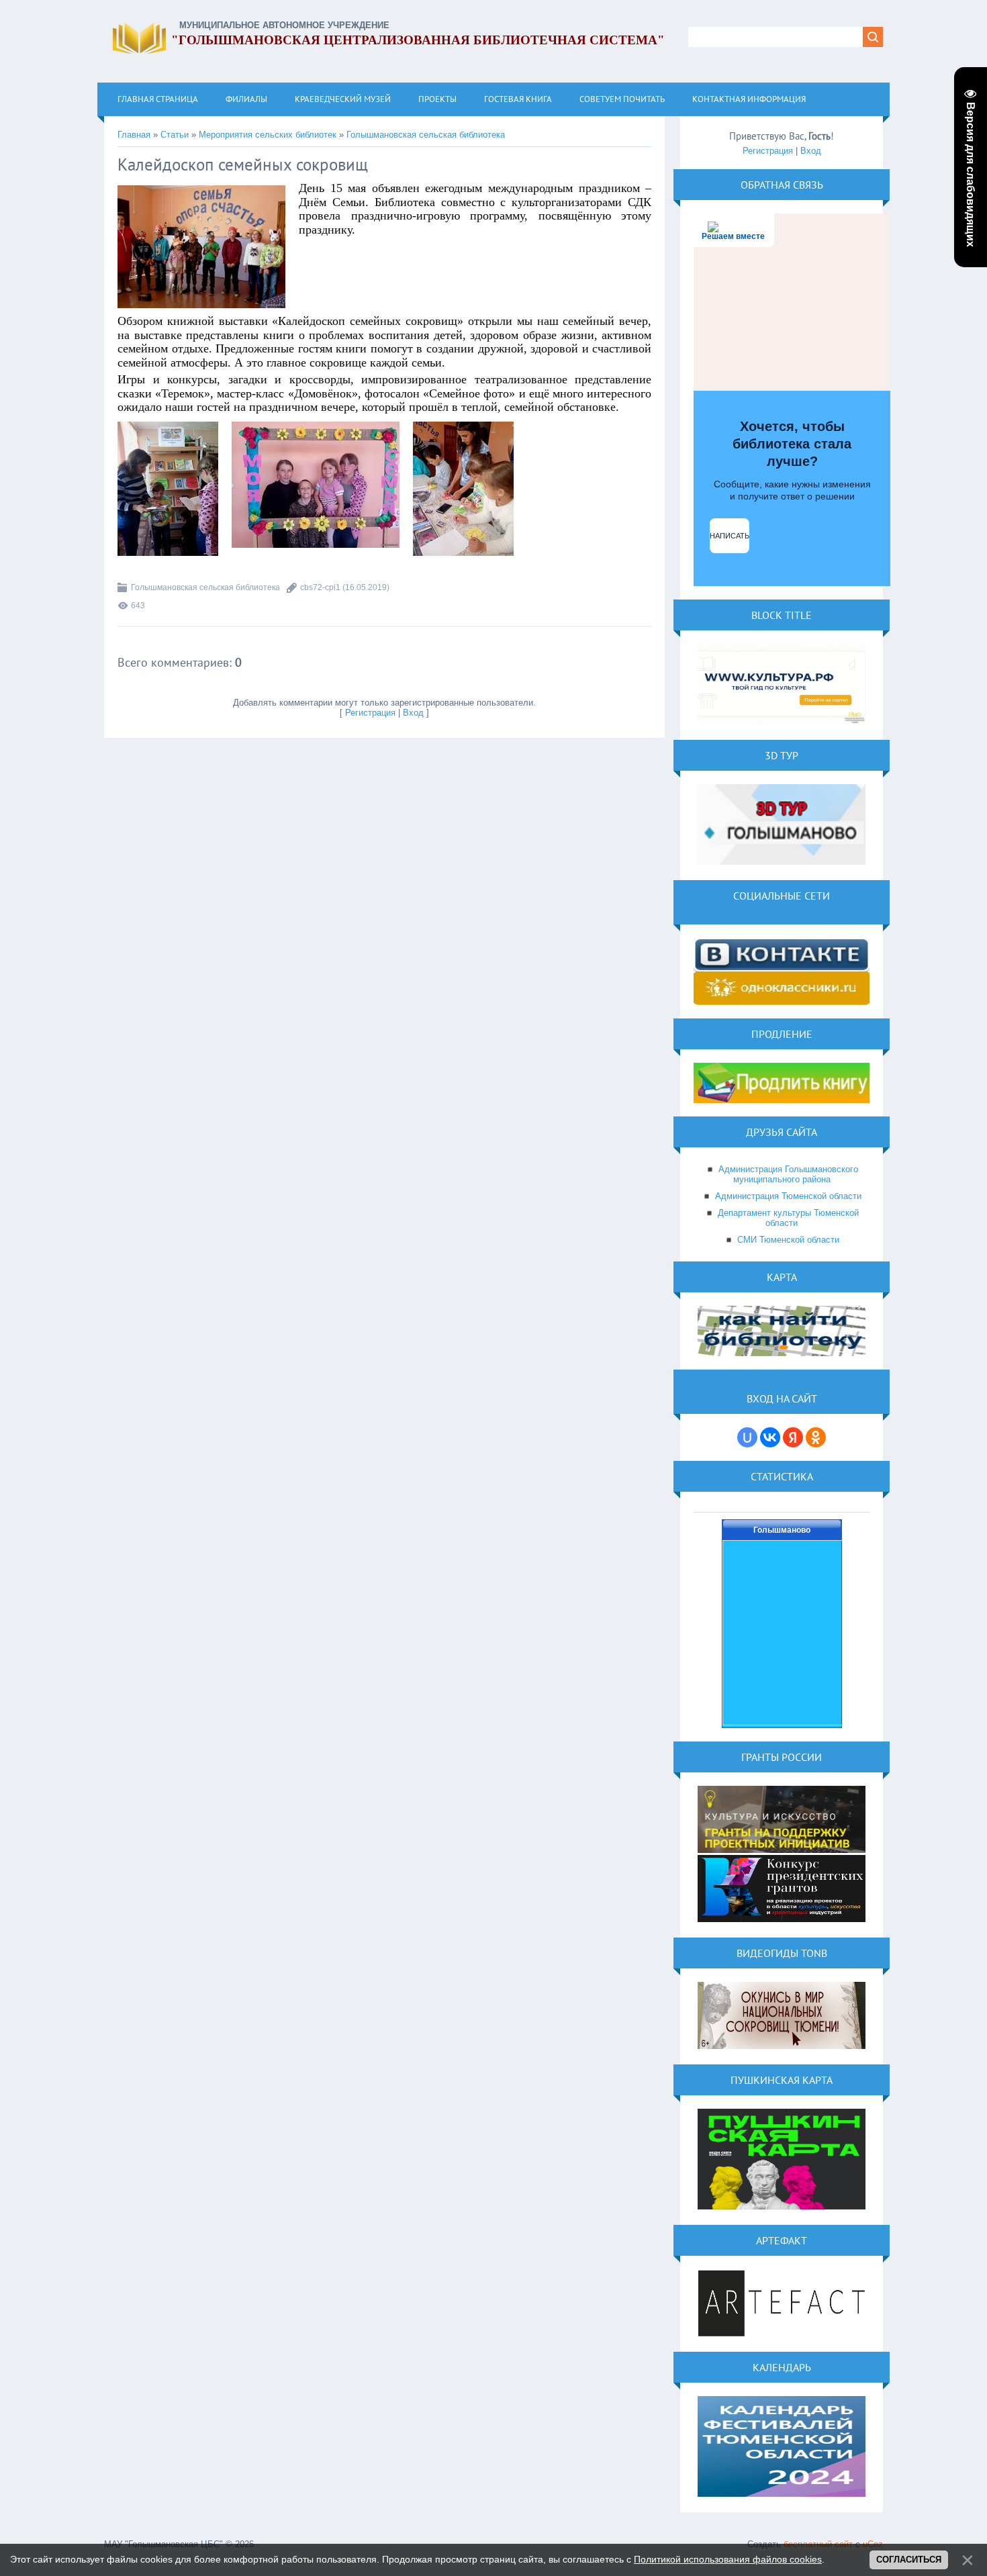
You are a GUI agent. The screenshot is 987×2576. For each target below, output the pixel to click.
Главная (134, 135)
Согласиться (909, 2560)
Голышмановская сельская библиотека (426, 135)
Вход (413, 713)
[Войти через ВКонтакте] (770, 1437)
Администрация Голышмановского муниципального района (788, 1174)
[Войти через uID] (747, 1437)
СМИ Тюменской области (788, 1240)
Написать (730, 536)
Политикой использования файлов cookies (728, 2559)
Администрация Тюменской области (788, 1196)
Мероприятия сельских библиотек (268, 135)
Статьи (175, 135)
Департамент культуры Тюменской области (788, 1218)
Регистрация (370, 713)
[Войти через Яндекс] (793, 1437)
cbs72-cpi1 (320, 587)
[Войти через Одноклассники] (816, 1437)
